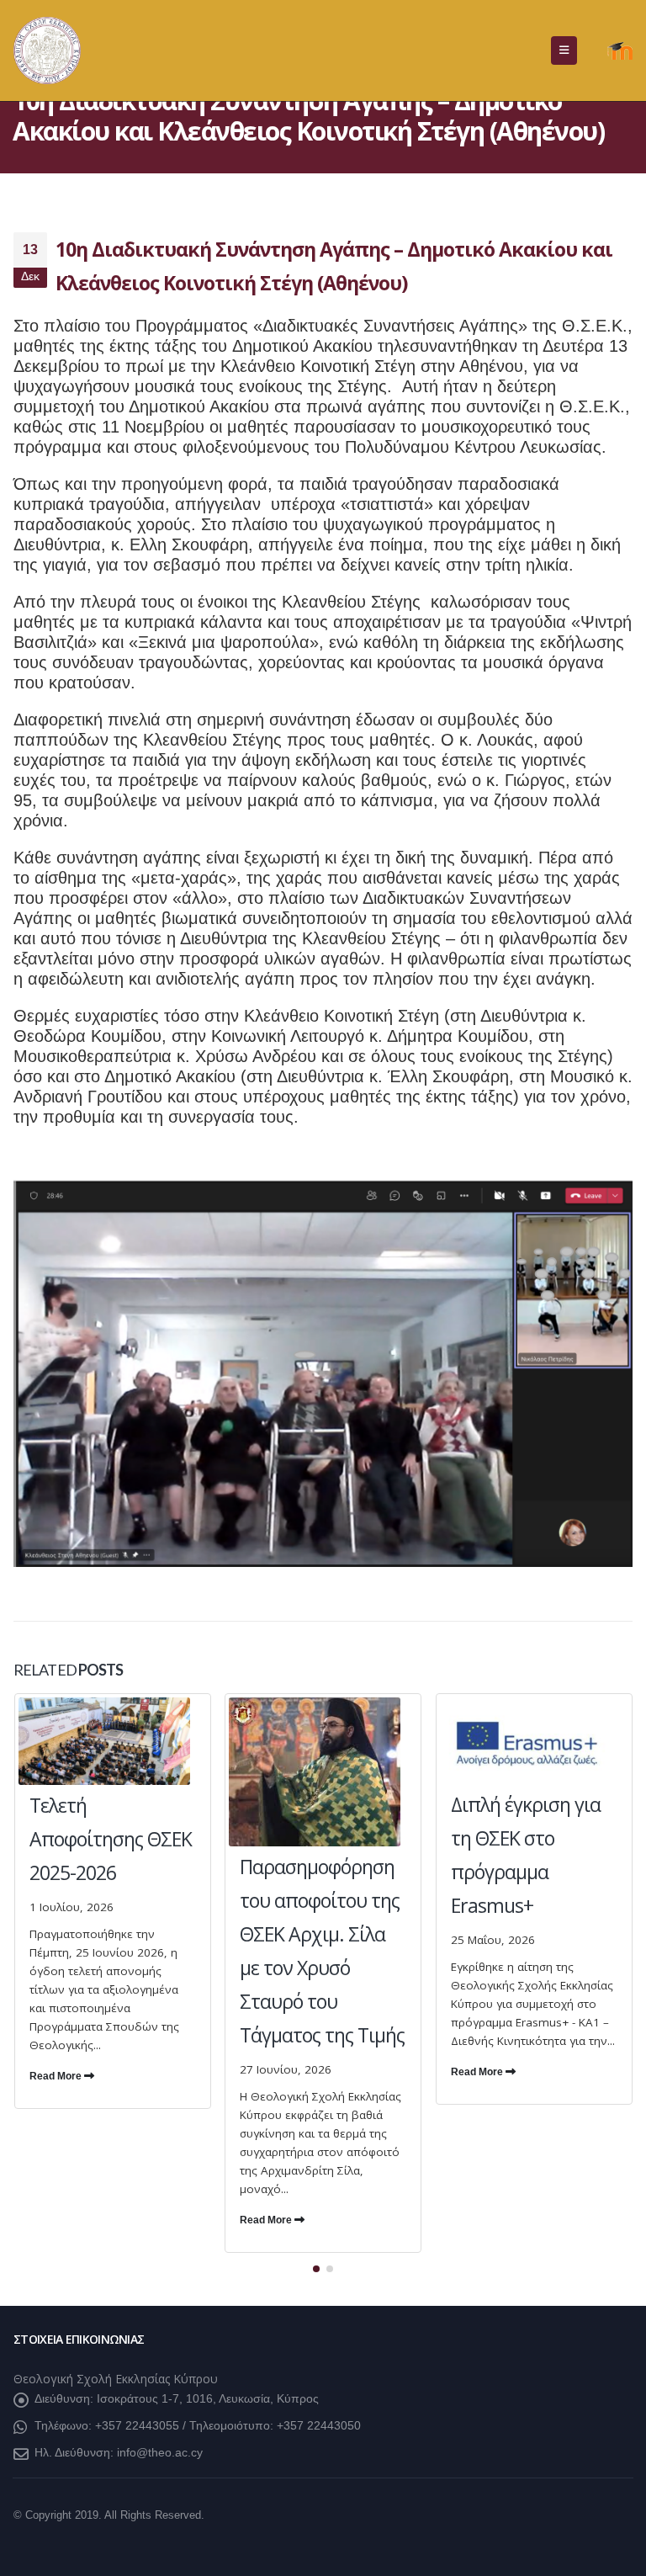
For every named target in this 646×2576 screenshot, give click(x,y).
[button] (564, 50)
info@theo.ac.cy (160, 2452)
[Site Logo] (47, 50)
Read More (57, 2076)
